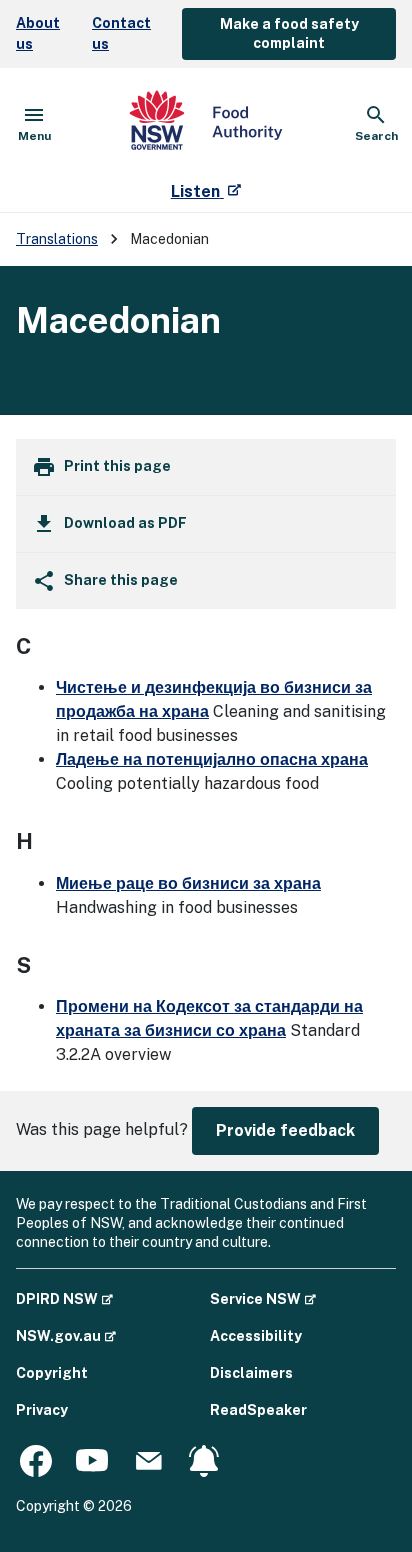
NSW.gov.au (66, 1335)
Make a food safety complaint (289, 33)
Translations (57, 239)
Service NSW (263, 1298)
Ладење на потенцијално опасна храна (212, 759)
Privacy (42, 1410)
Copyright (52, 1373)
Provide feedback (285, 1130)
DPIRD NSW (64, 1298)
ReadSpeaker (258, 1410)
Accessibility (256, 1336)
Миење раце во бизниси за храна (188, 883)
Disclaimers (251, 1373)
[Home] (206, 124)
